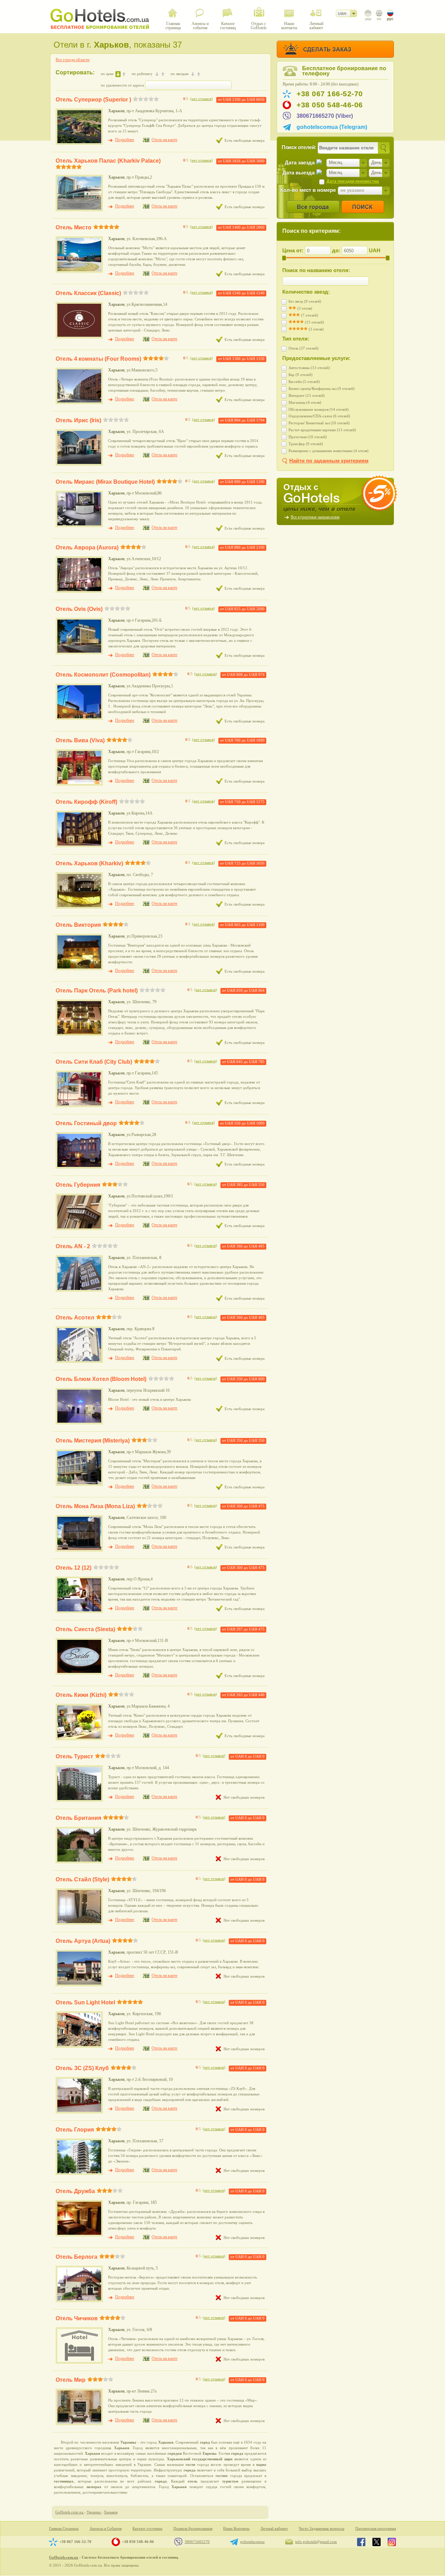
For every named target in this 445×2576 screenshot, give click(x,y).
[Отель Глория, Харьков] (79, 2174)
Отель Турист (74, 1756)
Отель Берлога (76, 2257)
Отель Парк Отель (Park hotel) (97, 991)
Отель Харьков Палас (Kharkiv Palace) (108, 161)
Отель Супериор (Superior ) (93, 100)
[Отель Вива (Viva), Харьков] (79, 784)
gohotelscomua (252, 2542)
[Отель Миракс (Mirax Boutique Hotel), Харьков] (79, 526)
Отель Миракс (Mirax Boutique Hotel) (105, 482)
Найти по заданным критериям (329, 461)
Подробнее (125, 140)
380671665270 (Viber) (325, 116)
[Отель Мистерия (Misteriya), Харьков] (79, 1485)
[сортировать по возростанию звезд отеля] (199, 74)
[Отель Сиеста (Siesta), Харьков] (79, 1673)
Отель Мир (71, 2380)
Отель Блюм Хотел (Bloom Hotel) (101, 1379)
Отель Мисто (74, 227)
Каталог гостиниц (147, 2529)
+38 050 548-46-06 (330, 105)
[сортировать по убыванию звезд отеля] (193, 74)
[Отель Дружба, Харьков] (79, 2235)
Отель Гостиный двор (86, 1123)
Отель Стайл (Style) (82, 1879)
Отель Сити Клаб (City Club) (94, 1062)
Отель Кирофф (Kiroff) (86, 802)
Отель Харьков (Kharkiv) (89, 863)
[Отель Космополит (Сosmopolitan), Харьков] (79, 719)
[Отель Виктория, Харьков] (79, 969)
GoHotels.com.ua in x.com (377, 2542)
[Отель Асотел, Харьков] (79, 1361)
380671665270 (197, 2542)
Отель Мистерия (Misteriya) (93, 1441)
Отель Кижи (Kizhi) (81, 1695)
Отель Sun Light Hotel (85, 2002)
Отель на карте (164, 140)
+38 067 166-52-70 (330, 94)
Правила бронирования (193, 2529)
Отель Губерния (78, 1185)
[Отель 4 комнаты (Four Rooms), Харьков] (79, 403)
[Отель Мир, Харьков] (79, 2424)
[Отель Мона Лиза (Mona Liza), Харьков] (79, 1550)
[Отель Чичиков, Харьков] (79, 2362)
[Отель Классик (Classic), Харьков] (79, 337)
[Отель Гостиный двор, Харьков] (79, 1167)
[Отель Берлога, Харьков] (79, 2301)
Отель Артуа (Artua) (83, 1941)
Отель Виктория (78, 925)
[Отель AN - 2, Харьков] (79, 1290)
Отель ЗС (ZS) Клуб (82, 2068)
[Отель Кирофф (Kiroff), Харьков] (79, 846)
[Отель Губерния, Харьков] (79, 1229)
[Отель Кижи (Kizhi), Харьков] (79, 1739)
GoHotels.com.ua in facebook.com (361, 2542)
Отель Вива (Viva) (80, 740)
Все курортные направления (315, 517)
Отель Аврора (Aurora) (87, 547)
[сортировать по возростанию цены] (124, 74)
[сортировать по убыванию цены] (118, 74)
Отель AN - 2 (73, 1246)
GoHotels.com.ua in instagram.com (392, 2542)
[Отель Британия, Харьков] (79, 1862)
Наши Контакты (236, 2529)
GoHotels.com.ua (64, 2557)
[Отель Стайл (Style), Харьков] (79, 1923)
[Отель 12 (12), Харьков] (79, 1612)
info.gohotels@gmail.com (316, 2542)
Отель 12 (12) (74, 1568)
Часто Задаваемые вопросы (321, 2529)
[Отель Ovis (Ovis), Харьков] (79, 653)
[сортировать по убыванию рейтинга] (157, 74)
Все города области (72, 60)
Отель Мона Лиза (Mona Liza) (95, 1506)
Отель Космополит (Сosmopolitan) (103, 675)
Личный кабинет (274, 2529)
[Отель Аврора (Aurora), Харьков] (79, 591)
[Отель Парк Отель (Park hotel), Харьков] (79, 1035)
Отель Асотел (75, 1318)
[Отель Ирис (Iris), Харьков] (79, 464)
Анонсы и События (106, 2529)
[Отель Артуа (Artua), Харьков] (79, 1985)
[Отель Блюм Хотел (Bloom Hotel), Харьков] (79, 1423)
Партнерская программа (376, 2529)
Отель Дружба (75, 2191)
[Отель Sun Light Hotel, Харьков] (79, 2046)
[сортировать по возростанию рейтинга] (163, 74)
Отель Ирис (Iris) (78, 420)
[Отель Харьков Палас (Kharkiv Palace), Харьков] (79, 210)
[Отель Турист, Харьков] (79, 1800)
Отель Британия (78, 1818)
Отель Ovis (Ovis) (79, 609)
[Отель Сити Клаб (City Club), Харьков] (79, 1106)
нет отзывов (201, 99)
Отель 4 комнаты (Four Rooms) (98, 359)
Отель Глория (75, 2130)
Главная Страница (64, 2529)
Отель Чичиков (77, 2318)
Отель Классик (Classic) (88, 293)
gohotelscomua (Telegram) (332, 127)
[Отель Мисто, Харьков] (79, 271)
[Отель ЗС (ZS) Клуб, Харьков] (79, 2112)
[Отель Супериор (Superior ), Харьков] (79, 144)
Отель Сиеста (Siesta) (85, 1629)
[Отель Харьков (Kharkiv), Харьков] (79, 907)
